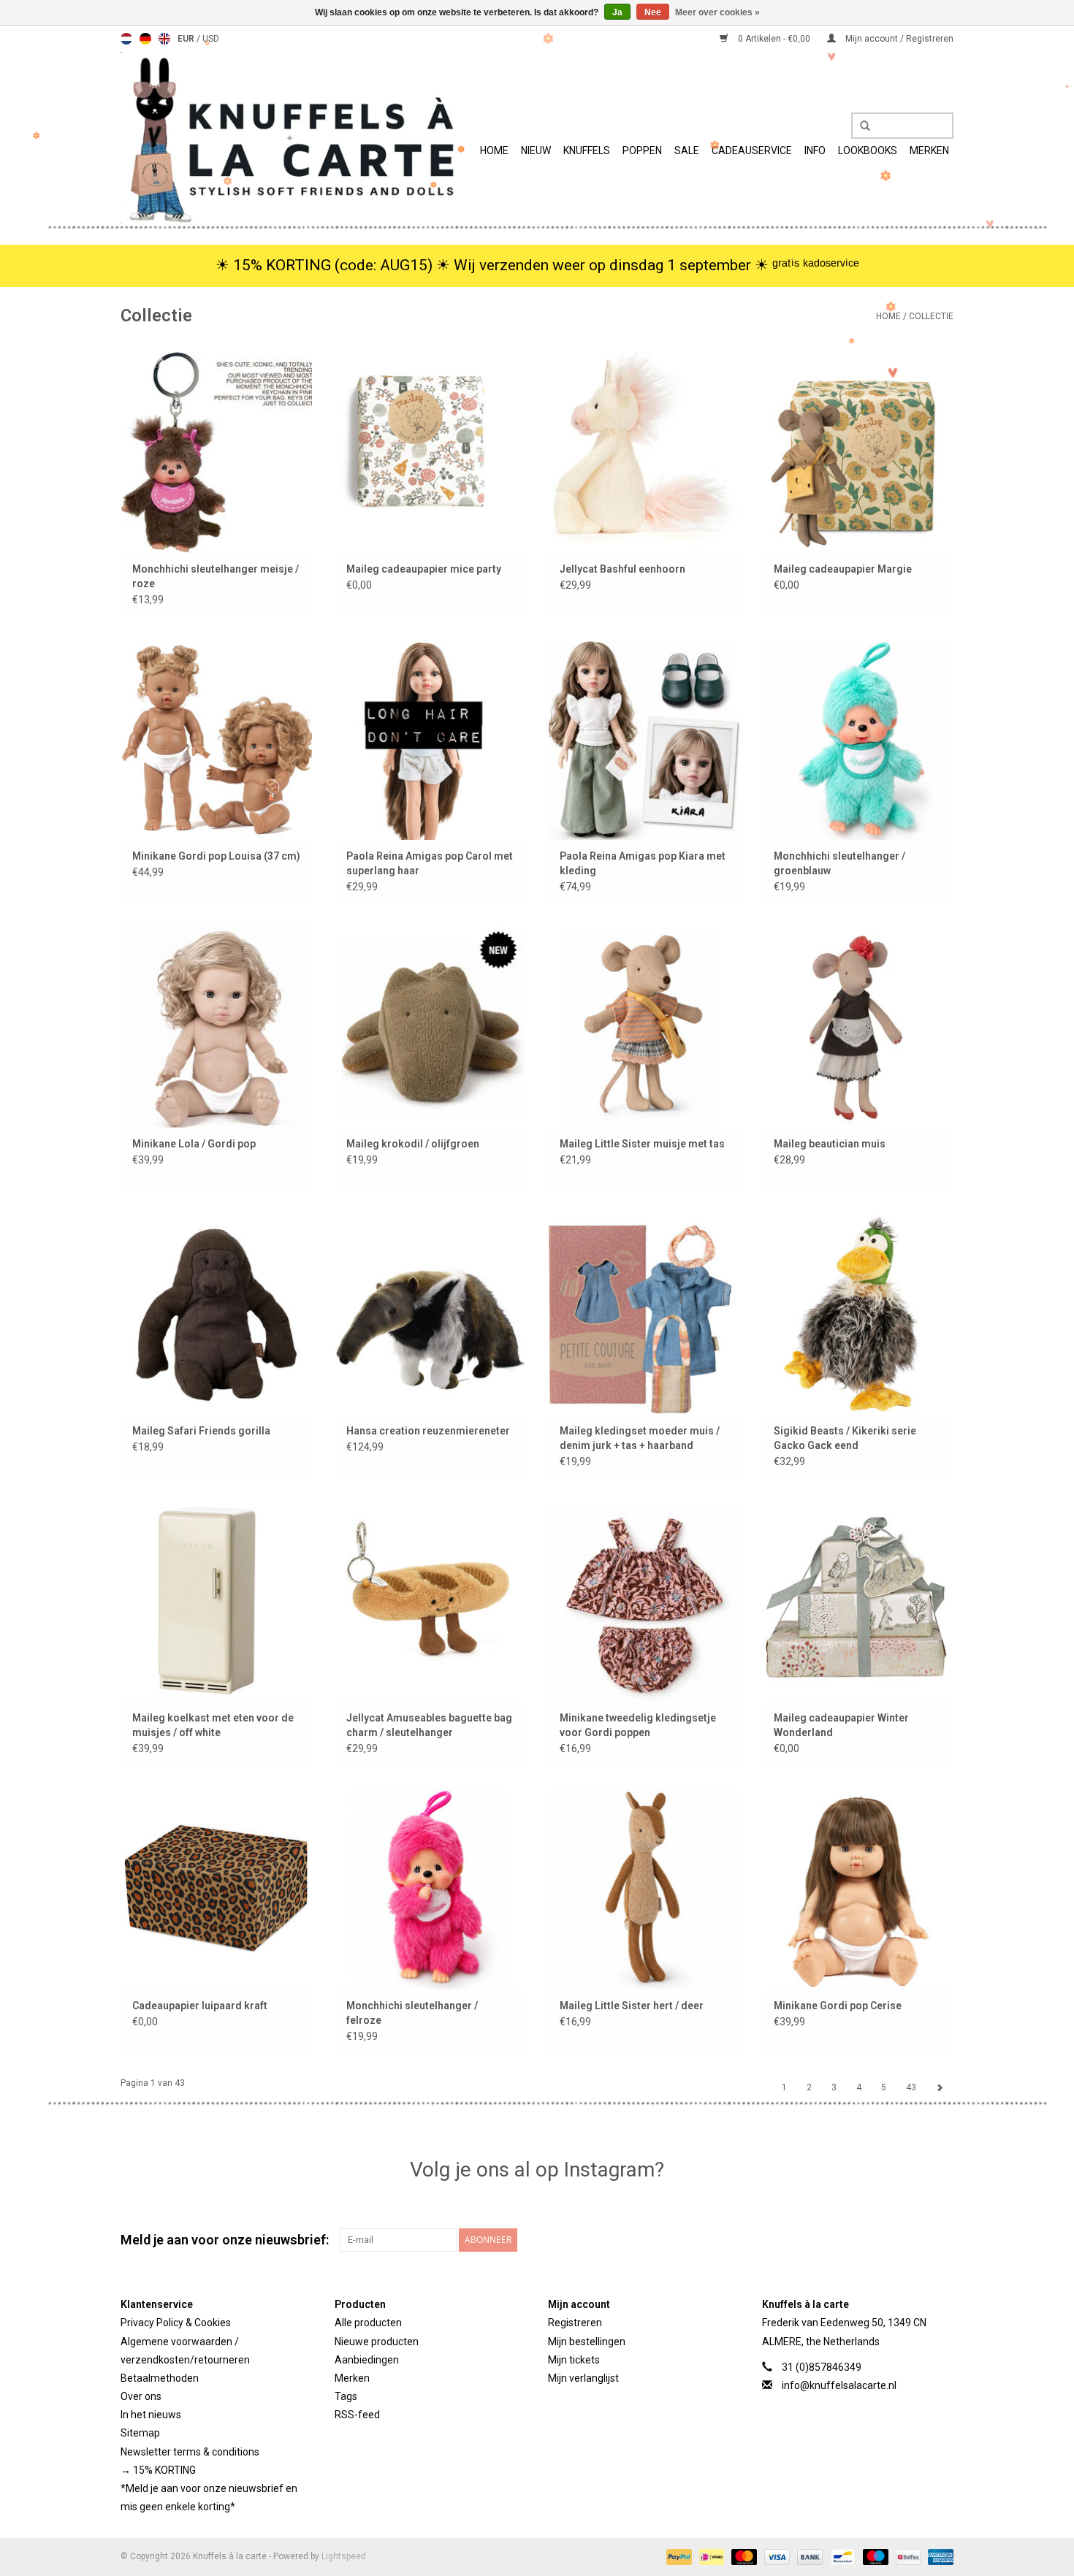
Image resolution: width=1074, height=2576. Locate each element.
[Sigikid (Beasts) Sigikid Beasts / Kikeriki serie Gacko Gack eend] (858, 1314)
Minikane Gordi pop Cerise (838, 2006)
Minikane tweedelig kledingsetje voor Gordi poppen (638, 1725)
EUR (187, 39)
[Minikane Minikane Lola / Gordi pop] (217, 1027)
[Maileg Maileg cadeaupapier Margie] (858, 452)
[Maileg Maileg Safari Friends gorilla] (217, 1314)
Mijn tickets (574, 2360)
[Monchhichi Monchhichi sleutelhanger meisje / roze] (217, 452)
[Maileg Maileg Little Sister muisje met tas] (644, 1027)
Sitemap (140, 2433)
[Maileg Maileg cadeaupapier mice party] (431, 452)
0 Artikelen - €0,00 (774, 39)
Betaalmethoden (160, 2378)
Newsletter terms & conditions (190, 2452)
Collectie (931, 316)
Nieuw (536, 150)
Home (494, 150)
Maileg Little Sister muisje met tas (642, 1144)
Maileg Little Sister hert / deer (632, 2006)
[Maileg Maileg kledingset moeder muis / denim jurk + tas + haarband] (644, 1314)
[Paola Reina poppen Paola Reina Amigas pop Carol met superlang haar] (431, 739)
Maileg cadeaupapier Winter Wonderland (841, 1725)
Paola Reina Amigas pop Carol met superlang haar (430, 863)
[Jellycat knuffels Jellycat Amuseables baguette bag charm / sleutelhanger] (431, 1601)
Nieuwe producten (377, 2342)
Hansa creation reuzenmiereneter (428, 1431)
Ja (617, 12)
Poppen (642, 150)
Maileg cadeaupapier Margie (843, 569)
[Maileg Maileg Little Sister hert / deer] (644, 1888)
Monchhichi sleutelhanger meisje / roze (216, 576)
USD (211, 39)
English (164, 39)
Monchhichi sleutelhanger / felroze (412, 2013)
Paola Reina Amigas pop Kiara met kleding (643, 863)
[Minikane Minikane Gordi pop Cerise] (858, 1888)
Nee (653, 12)
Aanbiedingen (367, 2360)
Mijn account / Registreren (898, 39)
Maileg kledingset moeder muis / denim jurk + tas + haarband (640, 1438)
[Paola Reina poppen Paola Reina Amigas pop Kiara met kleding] (644, 739)
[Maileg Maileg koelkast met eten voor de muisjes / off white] (217, 1601)
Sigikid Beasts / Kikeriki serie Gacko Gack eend (845, 1438)
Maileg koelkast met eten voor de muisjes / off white (213, 1725)
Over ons (141, 2396)
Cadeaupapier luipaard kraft (200, 2006)
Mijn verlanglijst (583, 2378)
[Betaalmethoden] (678, 2557)
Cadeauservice (752, 150)
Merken (929, 150)
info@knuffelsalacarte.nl (839, 2385)
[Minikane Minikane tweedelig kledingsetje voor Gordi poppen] (644, 1601)
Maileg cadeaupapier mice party (424, 569)
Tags (346, 2396)
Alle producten (368, 2323)
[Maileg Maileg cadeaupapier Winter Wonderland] (858, 1601)
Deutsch (145, 39)
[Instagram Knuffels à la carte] (942, 2240)
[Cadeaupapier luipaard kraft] (217, 1888)
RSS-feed (357, 2415)
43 (911, 2087)
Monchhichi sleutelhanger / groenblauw (839, 863)
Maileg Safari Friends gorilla (201, 1431)
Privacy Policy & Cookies (176, 2323)
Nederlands (126, 39)
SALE (687, 150)
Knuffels (587, 150)
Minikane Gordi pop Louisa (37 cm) (216, 856)
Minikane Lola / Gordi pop (194, 1144)
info (815, 150)
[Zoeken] (860, 126)
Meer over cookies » (717, 12)
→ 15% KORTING (158, 2470)
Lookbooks (868, 150)
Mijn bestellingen (587, 2342)
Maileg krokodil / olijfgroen (413, 1144)
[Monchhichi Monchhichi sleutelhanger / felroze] (431, 1888)
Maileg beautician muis (830, 1144)
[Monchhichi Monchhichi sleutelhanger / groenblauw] (858, 739)
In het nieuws (151, 2415)
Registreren (575, 2323)
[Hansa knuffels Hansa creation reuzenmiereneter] (431, 1314)
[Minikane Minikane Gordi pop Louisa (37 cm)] (217, 739)
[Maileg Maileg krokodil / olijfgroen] (431, 1027)
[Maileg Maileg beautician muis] (858, 1027)
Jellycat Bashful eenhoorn (622, 569)
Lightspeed (344, 2556)
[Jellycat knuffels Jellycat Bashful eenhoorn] (644, 452)
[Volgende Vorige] (940, 2087)
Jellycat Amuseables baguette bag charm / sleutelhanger (429, 1725)
